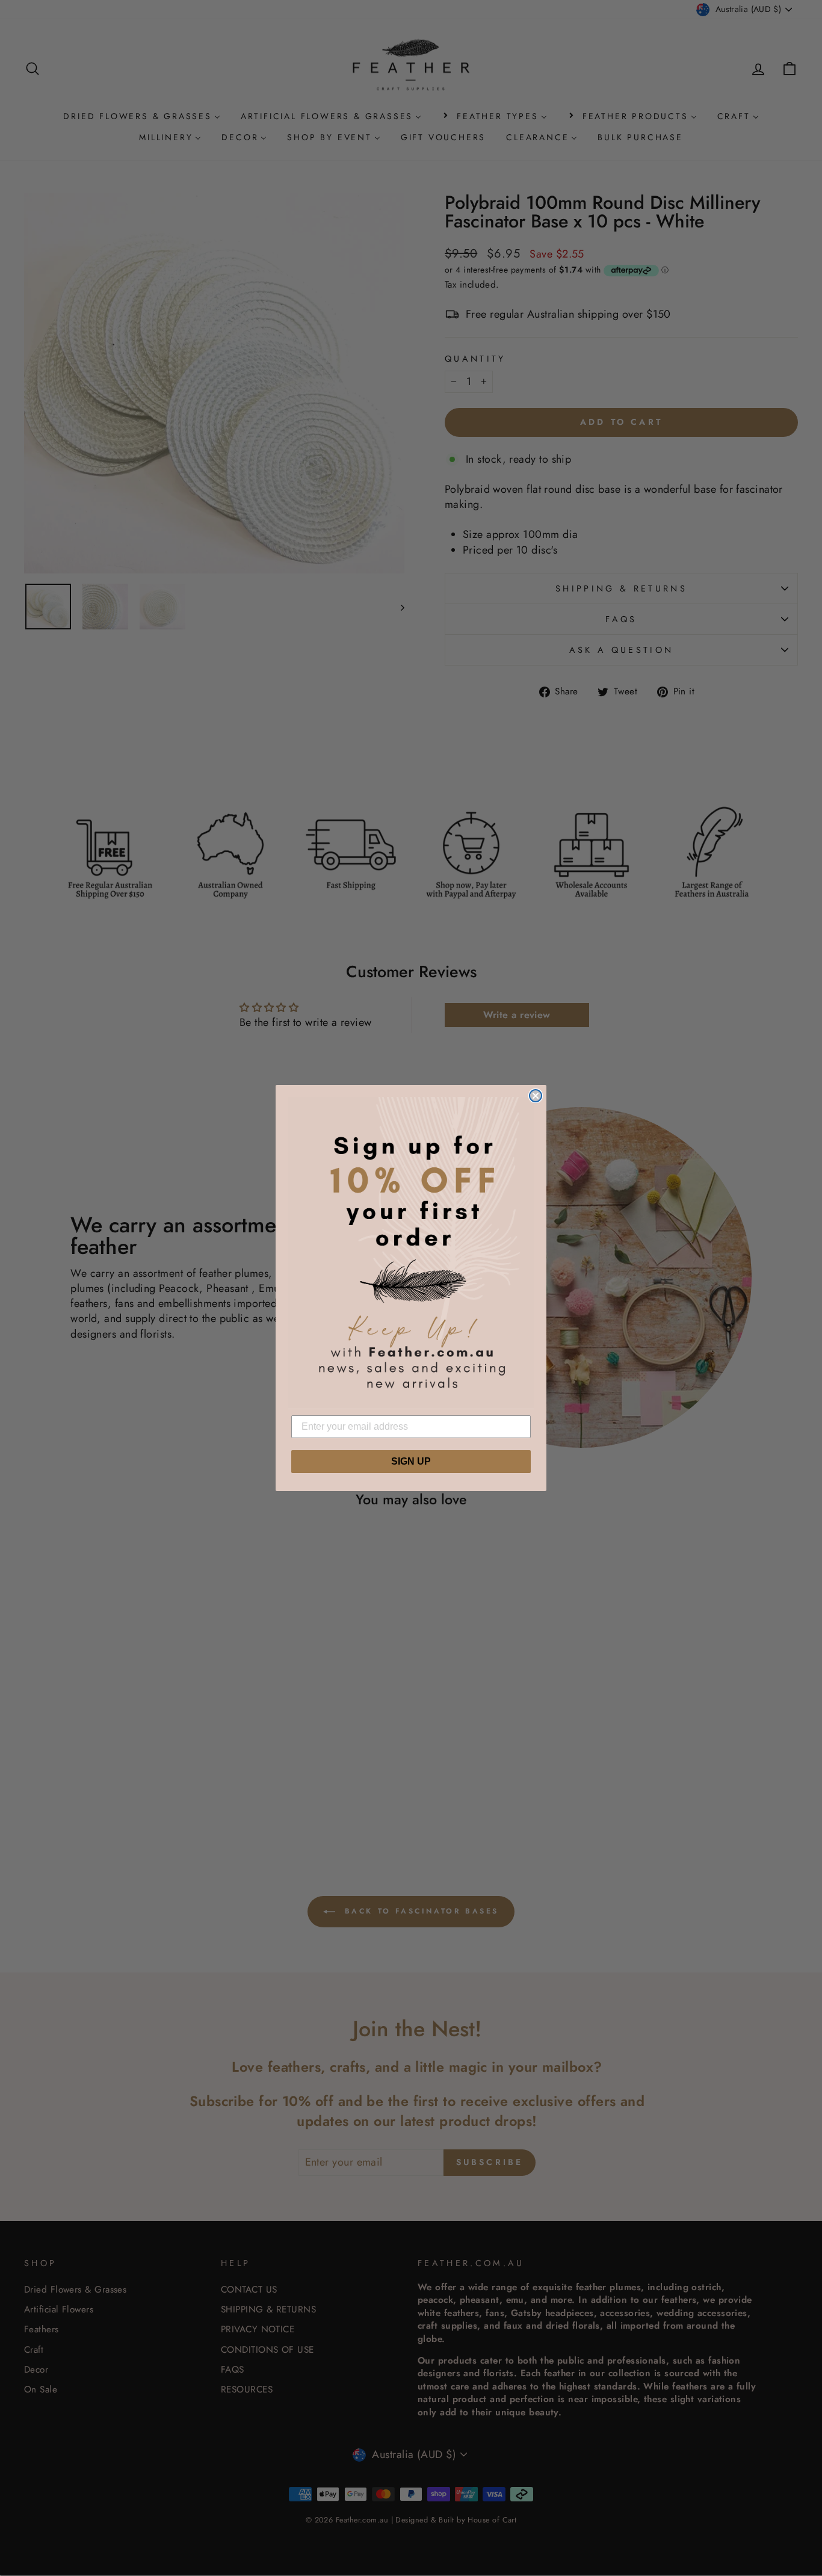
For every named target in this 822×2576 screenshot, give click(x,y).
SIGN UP (411, 1461)
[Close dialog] (536, 1096)
